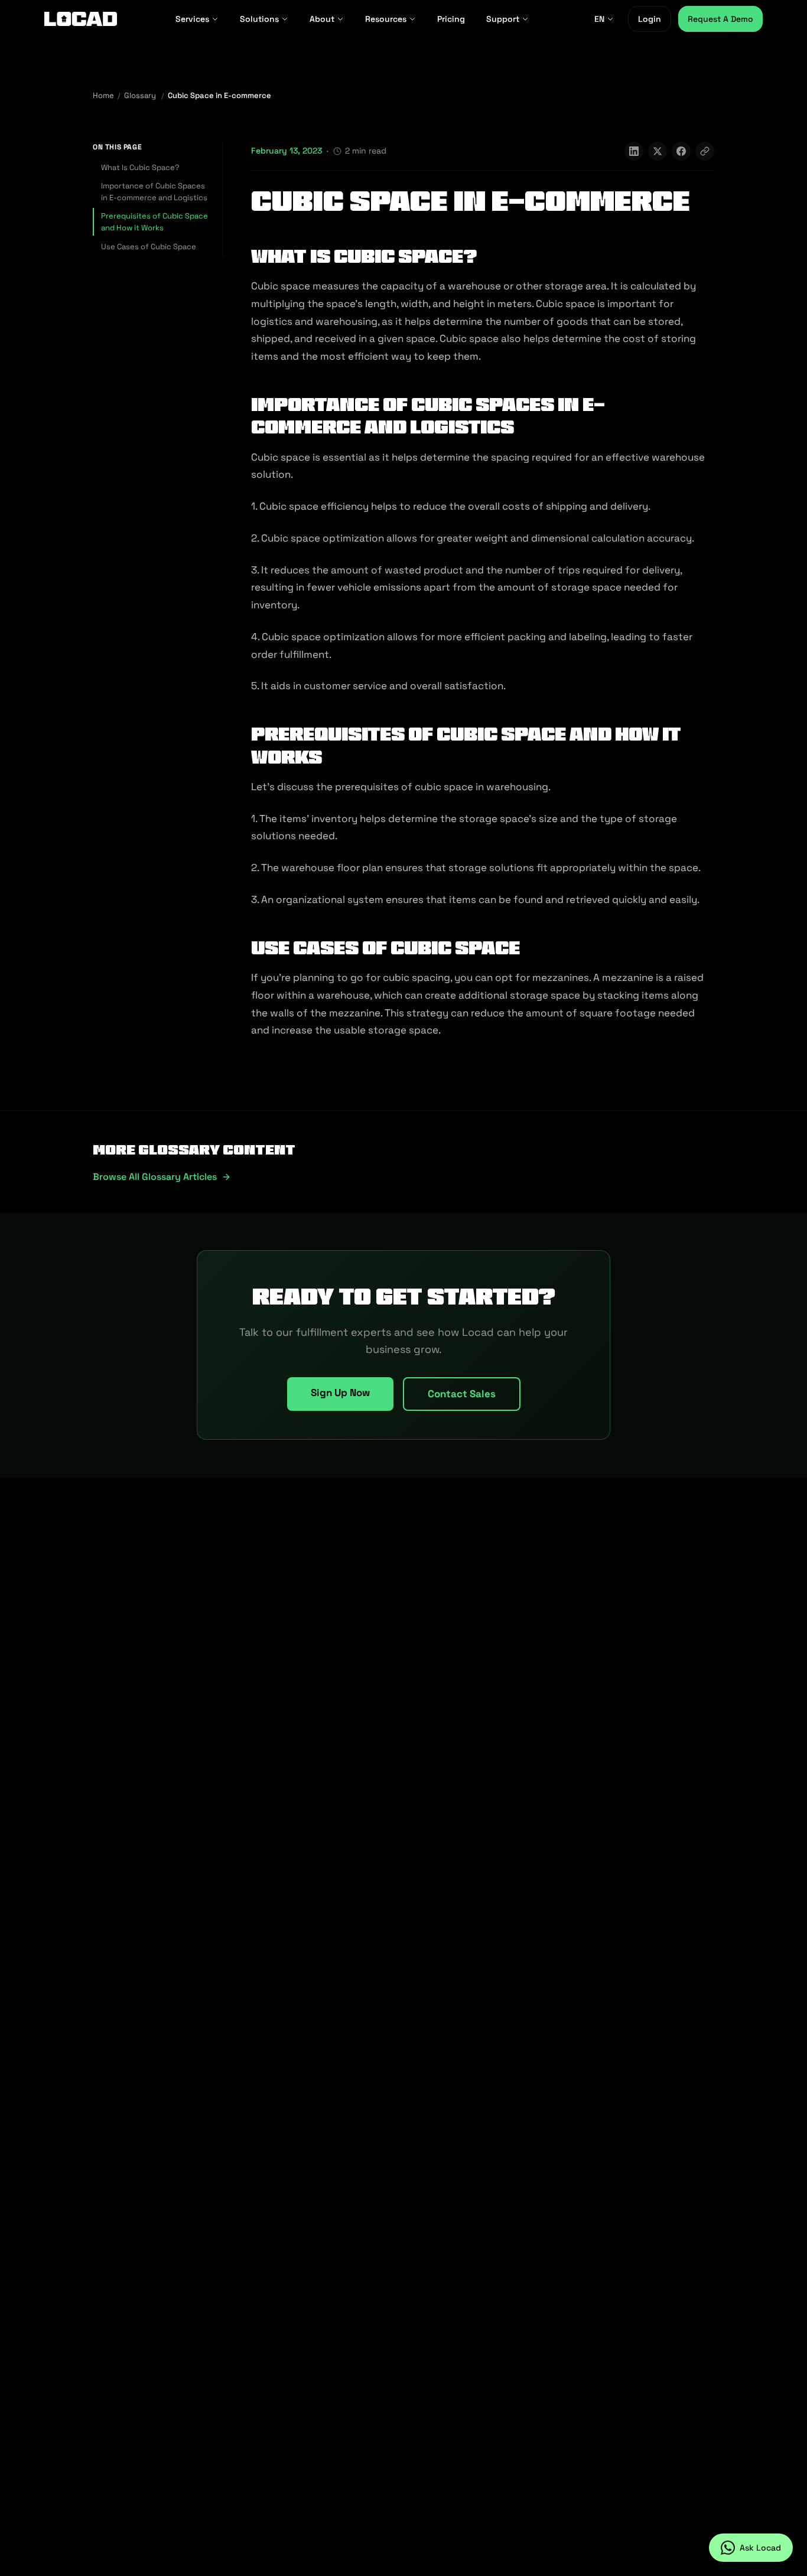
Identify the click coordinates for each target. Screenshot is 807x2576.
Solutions (259, 19)
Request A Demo (720, 19)
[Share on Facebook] (681, 151)
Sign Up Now (340, 1393)
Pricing (451, 19)
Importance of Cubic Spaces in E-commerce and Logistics (154, 192)
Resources (386, 19)
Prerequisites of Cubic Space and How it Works (154, 222)
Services (192, 19)
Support (503, 19)
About (322, 19)
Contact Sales (462, 1394)
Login (650, 19)
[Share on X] (658, 151)
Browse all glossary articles (155, 1177)
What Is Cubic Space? (140, 167)
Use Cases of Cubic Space (149, 246)
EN (599, 19)
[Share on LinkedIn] (634, 151)
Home (103, 95)
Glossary (140, 95)
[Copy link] (705, 151)
